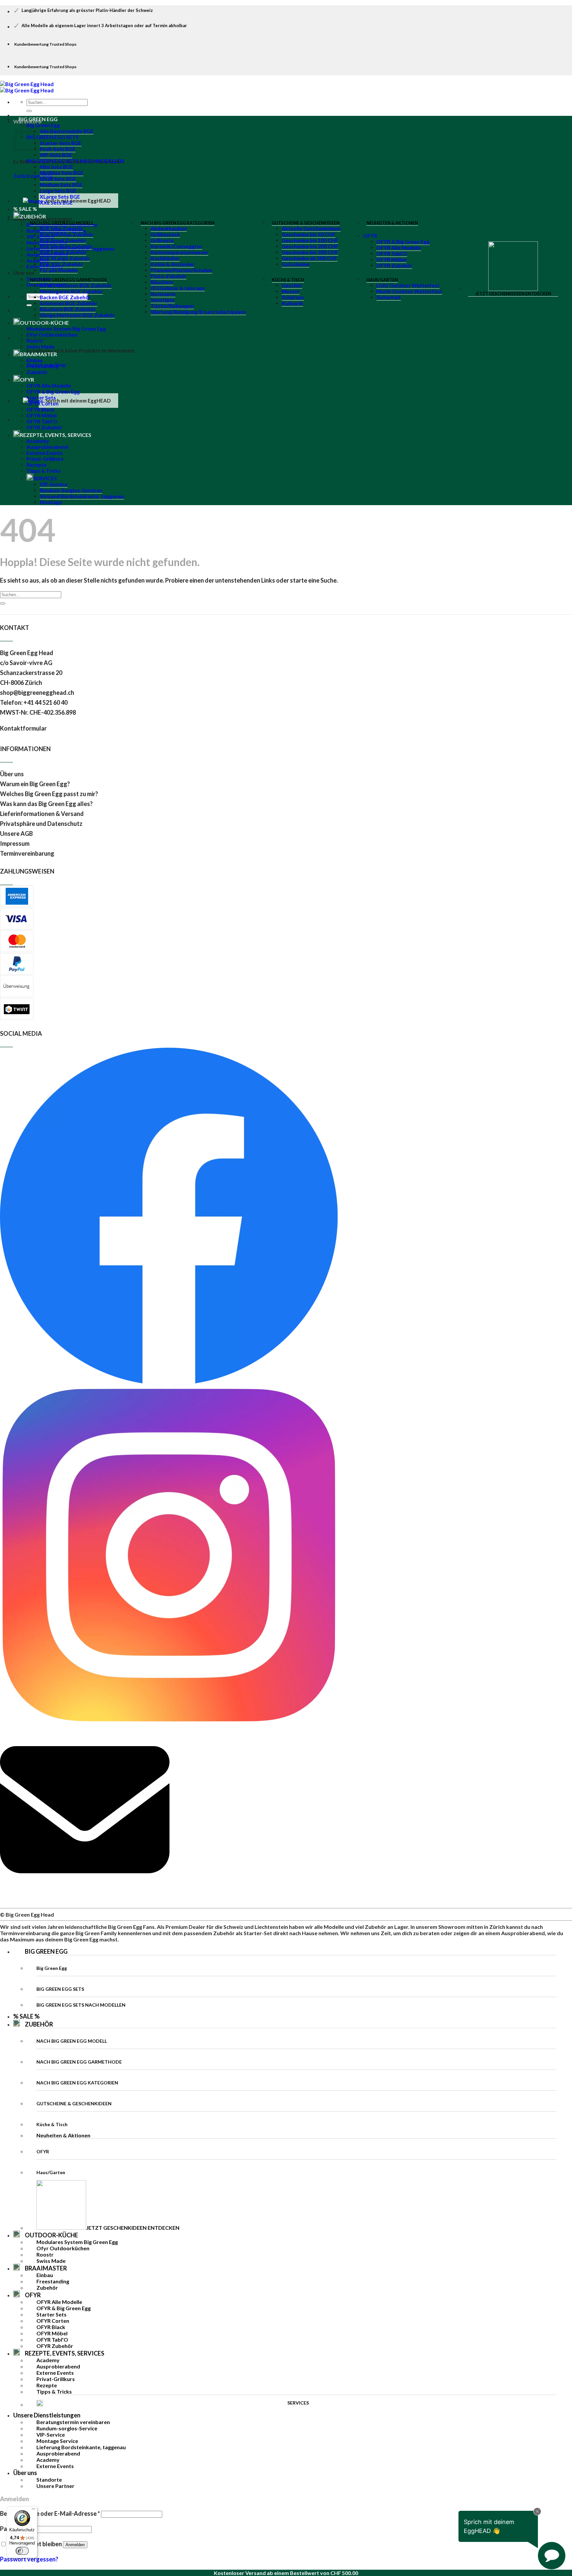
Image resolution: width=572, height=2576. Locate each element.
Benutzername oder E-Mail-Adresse (50, 2513)
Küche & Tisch (288, 280)
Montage (51, 502)
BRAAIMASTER (38, 354)
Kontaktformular (24, 728)
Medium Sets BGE (61, 185)
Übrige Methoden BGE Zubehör (77, 315)
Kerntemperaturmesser (179, 252)
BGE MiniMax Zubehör (67, 234)
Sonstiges (163, 300)
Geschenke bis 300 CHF (310, 252)
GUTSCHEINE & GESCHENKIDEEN (306, 223)
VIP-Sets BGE (56, 155)
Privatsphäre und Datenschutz (41, 824)
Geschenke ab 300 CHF (310, 258)
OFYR (370, 236)
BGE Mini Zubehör (61, 228)
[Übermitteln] (29, 111)
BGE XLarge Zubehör (65, 258)
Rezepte (37, 465)
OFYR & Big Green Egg (403, 242)
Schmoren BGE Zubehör (69, 303)
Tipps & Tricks (44, 471)
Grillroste (162, 240)
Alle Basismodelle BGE (67, 131)
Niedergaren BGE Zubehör (71, 291)
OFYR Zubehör (394, 265)
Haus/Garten (382, 280)
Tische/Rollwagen (172, 306)
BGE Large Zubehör (63, 252)
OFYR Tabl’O (392, 254)
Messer (291, 291)
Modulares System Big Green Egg (66, 329)
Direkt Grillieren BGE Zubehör (76, 285)
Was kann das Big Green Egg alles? (46, 804)
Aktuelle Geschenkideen (311, 228)
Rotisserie (163, 294)
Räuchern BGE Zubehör (68, 309)
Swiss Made (41, 347)
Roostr (35, 341)
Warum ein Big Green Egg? (35, 784)
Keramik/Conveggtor (176, 246)
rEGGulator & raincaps (178, 288)
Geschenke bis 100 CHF (310, 240)
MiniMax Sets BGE (62, 173)
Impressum (15, 843)
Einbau (35, 360)
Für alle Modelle (59, 270)
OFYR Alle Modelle (399, 248)
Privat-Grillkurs (45, 459)
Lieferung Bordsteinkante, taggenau (81, 2447)
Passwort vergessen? (29, 2559)
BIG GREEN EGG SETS (53, 137)
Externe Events (45, 453)
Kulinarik (292, 303)
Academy (38, 441)
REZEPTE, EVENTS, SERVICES (56, 435)
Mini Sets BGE (56, 167)
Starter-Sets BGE (61, 143)
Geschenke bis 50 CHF (309, 234)
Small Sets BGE (58, 179)
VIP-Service (54, 484)
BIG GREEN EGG (38, 119)
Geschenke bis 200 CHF (310, 246)
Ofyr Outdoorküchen (52, 335)
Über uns (24, 273)
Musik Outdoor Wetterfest (409, 291)
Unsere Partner (55, 2486)
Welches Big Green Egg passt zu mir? (49, 794)
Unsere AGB (16, 834)
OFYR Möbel (391, 260)
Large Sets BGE (58, 191)
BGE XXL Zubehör (61, 264)
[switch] (22, 2551)
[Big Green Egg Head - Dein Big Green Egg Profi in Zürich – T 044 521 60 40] (27, 87)
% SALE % (26, 2016)
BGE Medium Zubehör (66, 246)
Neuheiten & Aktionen (392, 223)
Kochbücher (165, 258)
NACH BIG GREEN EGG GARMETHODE (68, 280)
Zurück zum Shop (33, 176)
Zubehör (37, 372)
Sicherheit (389, 297)
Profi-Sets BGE (58, 149)
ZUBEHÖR (39, 2024)
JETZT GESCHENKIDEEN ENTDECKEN (513, 294)
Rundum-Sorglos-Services (71, 490)
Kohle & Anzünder (172, 264)
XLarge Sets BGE (60, 197)
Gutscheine (296, 264)
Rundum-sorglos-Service (67, 2428)
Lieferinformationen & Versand (42, 814)
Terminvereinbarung (27, 853)
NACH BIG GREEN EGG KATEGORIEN (178, 223)
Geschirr (292, 285)
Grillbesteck (165, 234)
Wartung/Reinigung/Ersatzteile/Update (198, 312)
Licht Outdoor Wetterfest (408, 285)
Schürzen (293, 297)
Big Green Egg (43, 125)
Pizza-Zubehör (168, 276)
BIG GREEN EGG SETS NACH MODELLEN (75, 161)
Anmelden (75, 2545)
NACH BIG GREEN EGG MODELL (62, 223)
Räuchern (162, 282)
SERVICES (45, 478)
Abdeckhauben (169, 228)
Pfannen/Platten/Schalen (181, 270)
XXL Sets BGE (56, 203)
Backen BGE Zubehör (65, 297)
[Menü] (33, 2510)
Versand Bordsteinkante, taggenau (82, 496)
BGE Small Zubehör (63, 240)
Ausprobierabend (47, 447)
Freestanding (43, 366)
